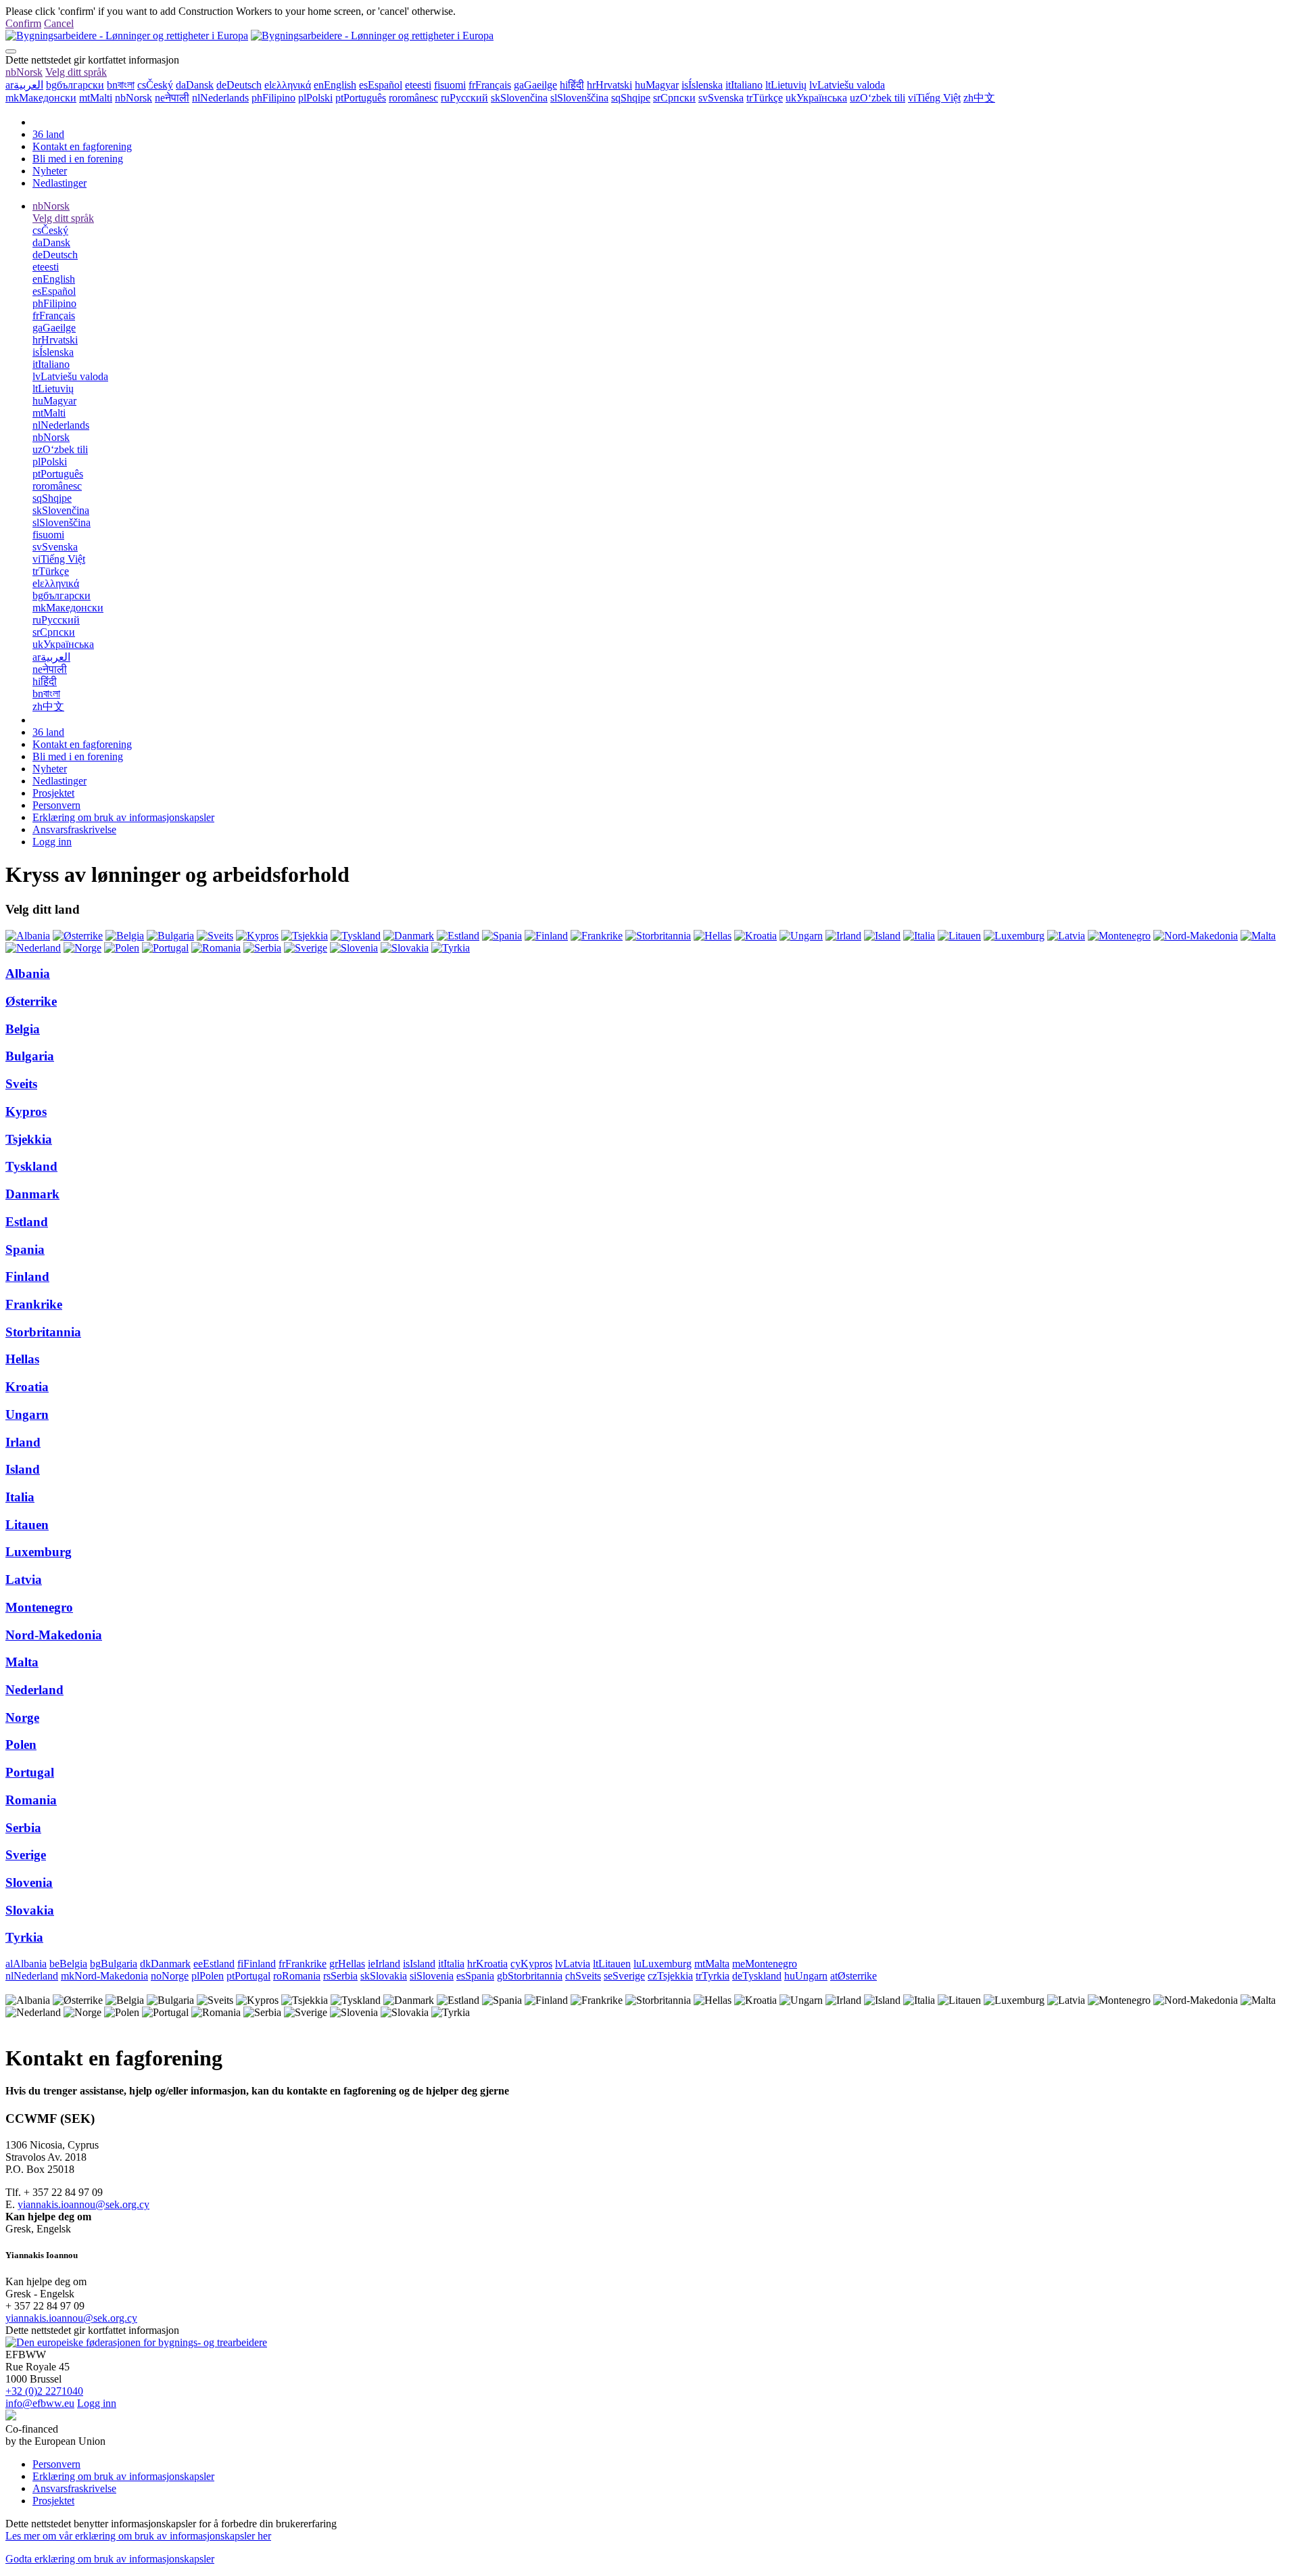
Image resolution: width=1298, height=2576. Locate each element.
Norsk (24, 72)
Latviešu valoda (847, 85)
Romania (31, 1800)
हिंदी (572, 85)
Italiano (744, 85)
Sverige (26, 1855)
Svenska (721, 98)
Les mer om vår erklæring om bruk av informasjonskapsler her (138, 2536)
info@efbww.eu (40, 2403)
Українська (816, 98)
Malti (96, 98)
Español (381, 85)
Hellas (22, 1359)
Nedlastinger (59, 183)
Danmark (32, 1194)
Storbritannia (43, 1332)
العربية (24, 85)
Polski (315, 98)
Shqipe (631, 98)
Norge (22, 1717)
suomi (450, 85)
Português (361, 98)
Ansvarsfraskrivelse (74, 829)
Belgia (23, 1029)
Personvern (56, 805)
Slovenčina (519, 98)
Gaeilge (535, 85)
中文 (979, 98)
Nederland (34, 1690)
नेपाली (172, 98)
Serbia (23, 1828)
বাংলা (121, 85)
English (335, 85)
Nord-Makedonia (54, 1635)
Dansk (195, 85)
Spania (25, 1249)
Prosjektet (53, 793)
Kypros (26, 1111)
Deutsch (239, 85)
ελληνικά (288, 85)
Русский (464, 98)
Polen (21, 1744)
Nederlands (220, 98)
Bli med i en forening (78, 159)
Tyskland (31, 1166)
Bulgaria (30, 1056)
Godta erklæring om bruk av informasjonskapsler (110, 2559)
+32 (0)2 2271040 (44, 2391)
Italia (20, 1497)
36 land (48, 134)
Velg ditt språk (76, 72)
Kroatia (27, 1387)
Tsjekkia (29, 1139)
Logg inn (52, 842)
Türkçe (765, 98)
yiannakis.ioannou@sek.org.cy (83, 2204)
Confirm (23, 23)
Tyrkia (24, 1937)
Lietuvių (786, 85)
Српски (674, 98)
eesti (418, 85)
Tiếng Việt (934, 98)
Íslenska (702, 85)
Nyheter (50, 171)
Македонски (41, 98)
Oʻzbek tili (878, 98)
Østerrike (31, 1001)
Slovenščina (579, 98)
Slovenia (29, 1882)
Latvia (24, 1579)
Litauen (27, 1525)
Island (23, 1469)
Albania (28, 974)
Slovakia (30, 1910)
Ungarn (27, 1414)
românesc (413, 98)
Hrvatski (609, 85)
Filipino (273, 98)
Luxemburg (39, 1552)
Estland (27, 1222)
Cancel (59, 23)
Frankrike (34, 1304)
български (75, 85)
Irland (23, 1442)
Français (490, 85)
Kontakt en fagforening (82, 146)
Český (155, 85)
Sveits (21, 1084)
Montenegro (39, 1607)
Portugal (30, 1772)
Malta (22, 1662)
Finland (27, 1277)
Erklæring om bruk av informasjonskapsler (123, 817)
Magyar (657, 85)
